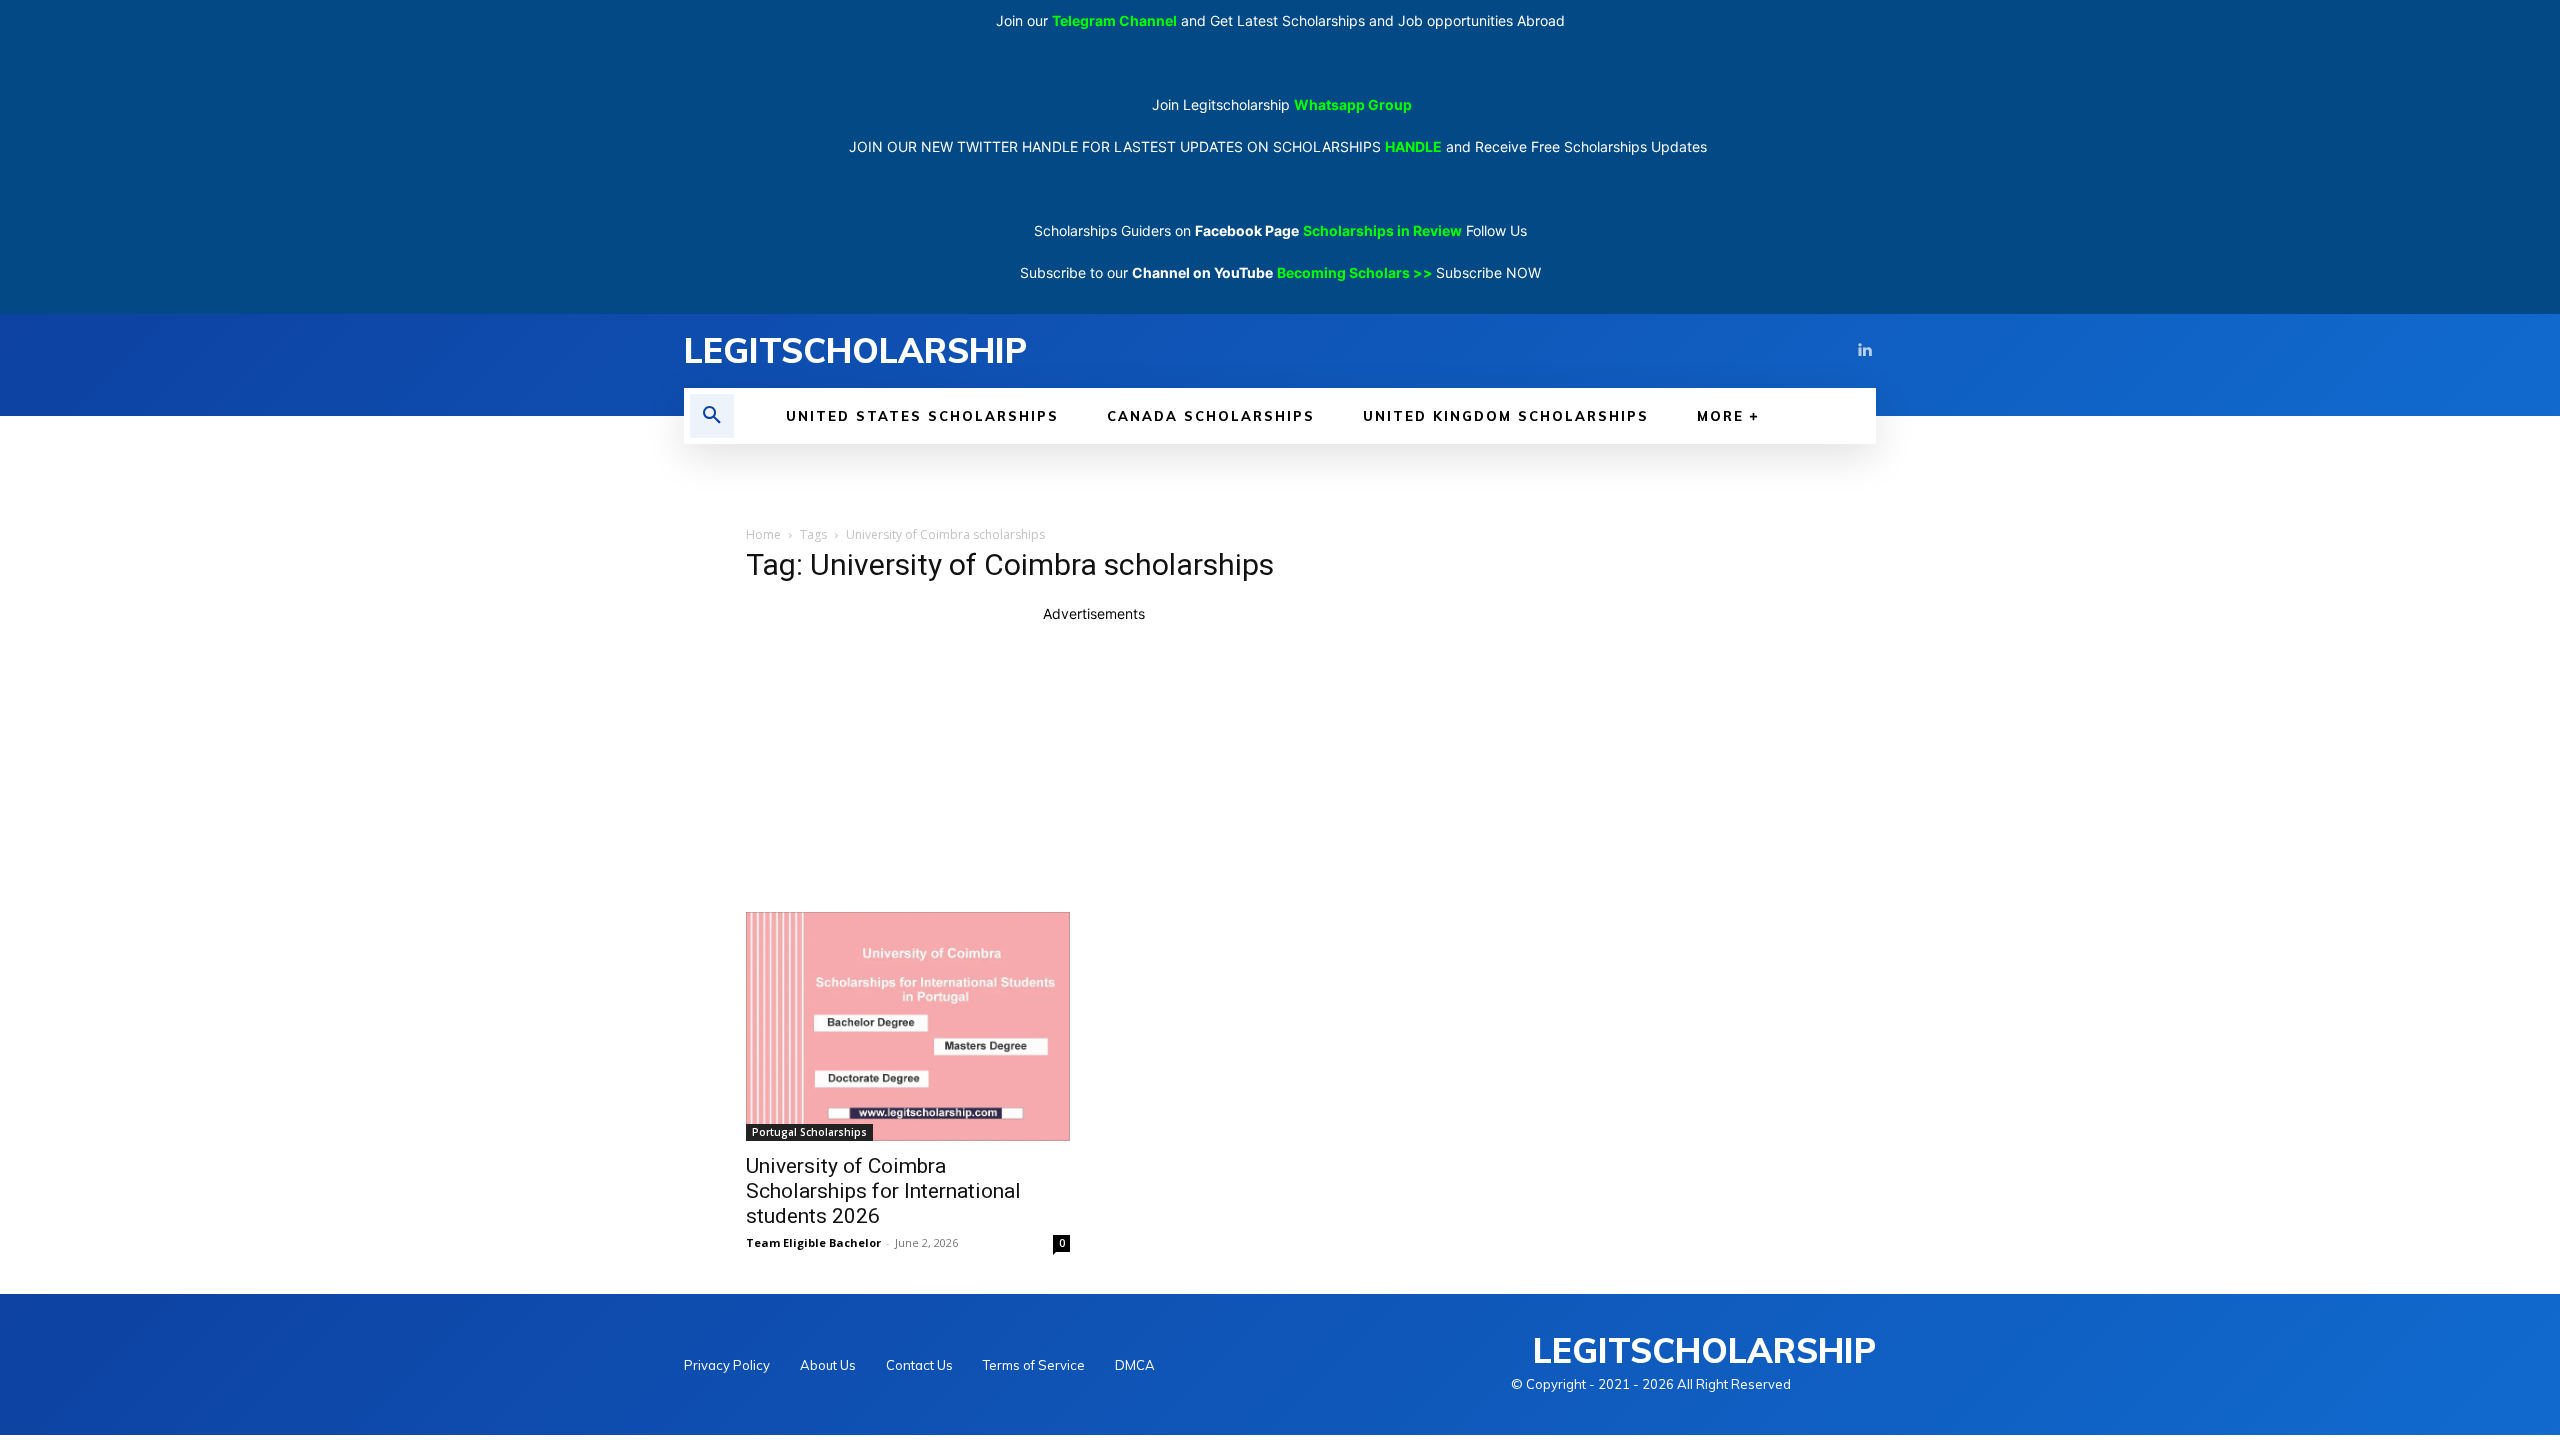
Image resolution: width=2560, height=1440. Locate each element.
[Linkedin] (1864, 351)
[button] (712, 416)
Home (763, 534)
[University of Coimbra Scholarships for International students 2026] (908, 1026)
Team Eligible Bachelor (813, 1242)
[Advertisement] (1094, 764)
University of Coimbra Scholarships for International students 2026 (883, 1191)
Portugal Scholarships (809, 1132)
